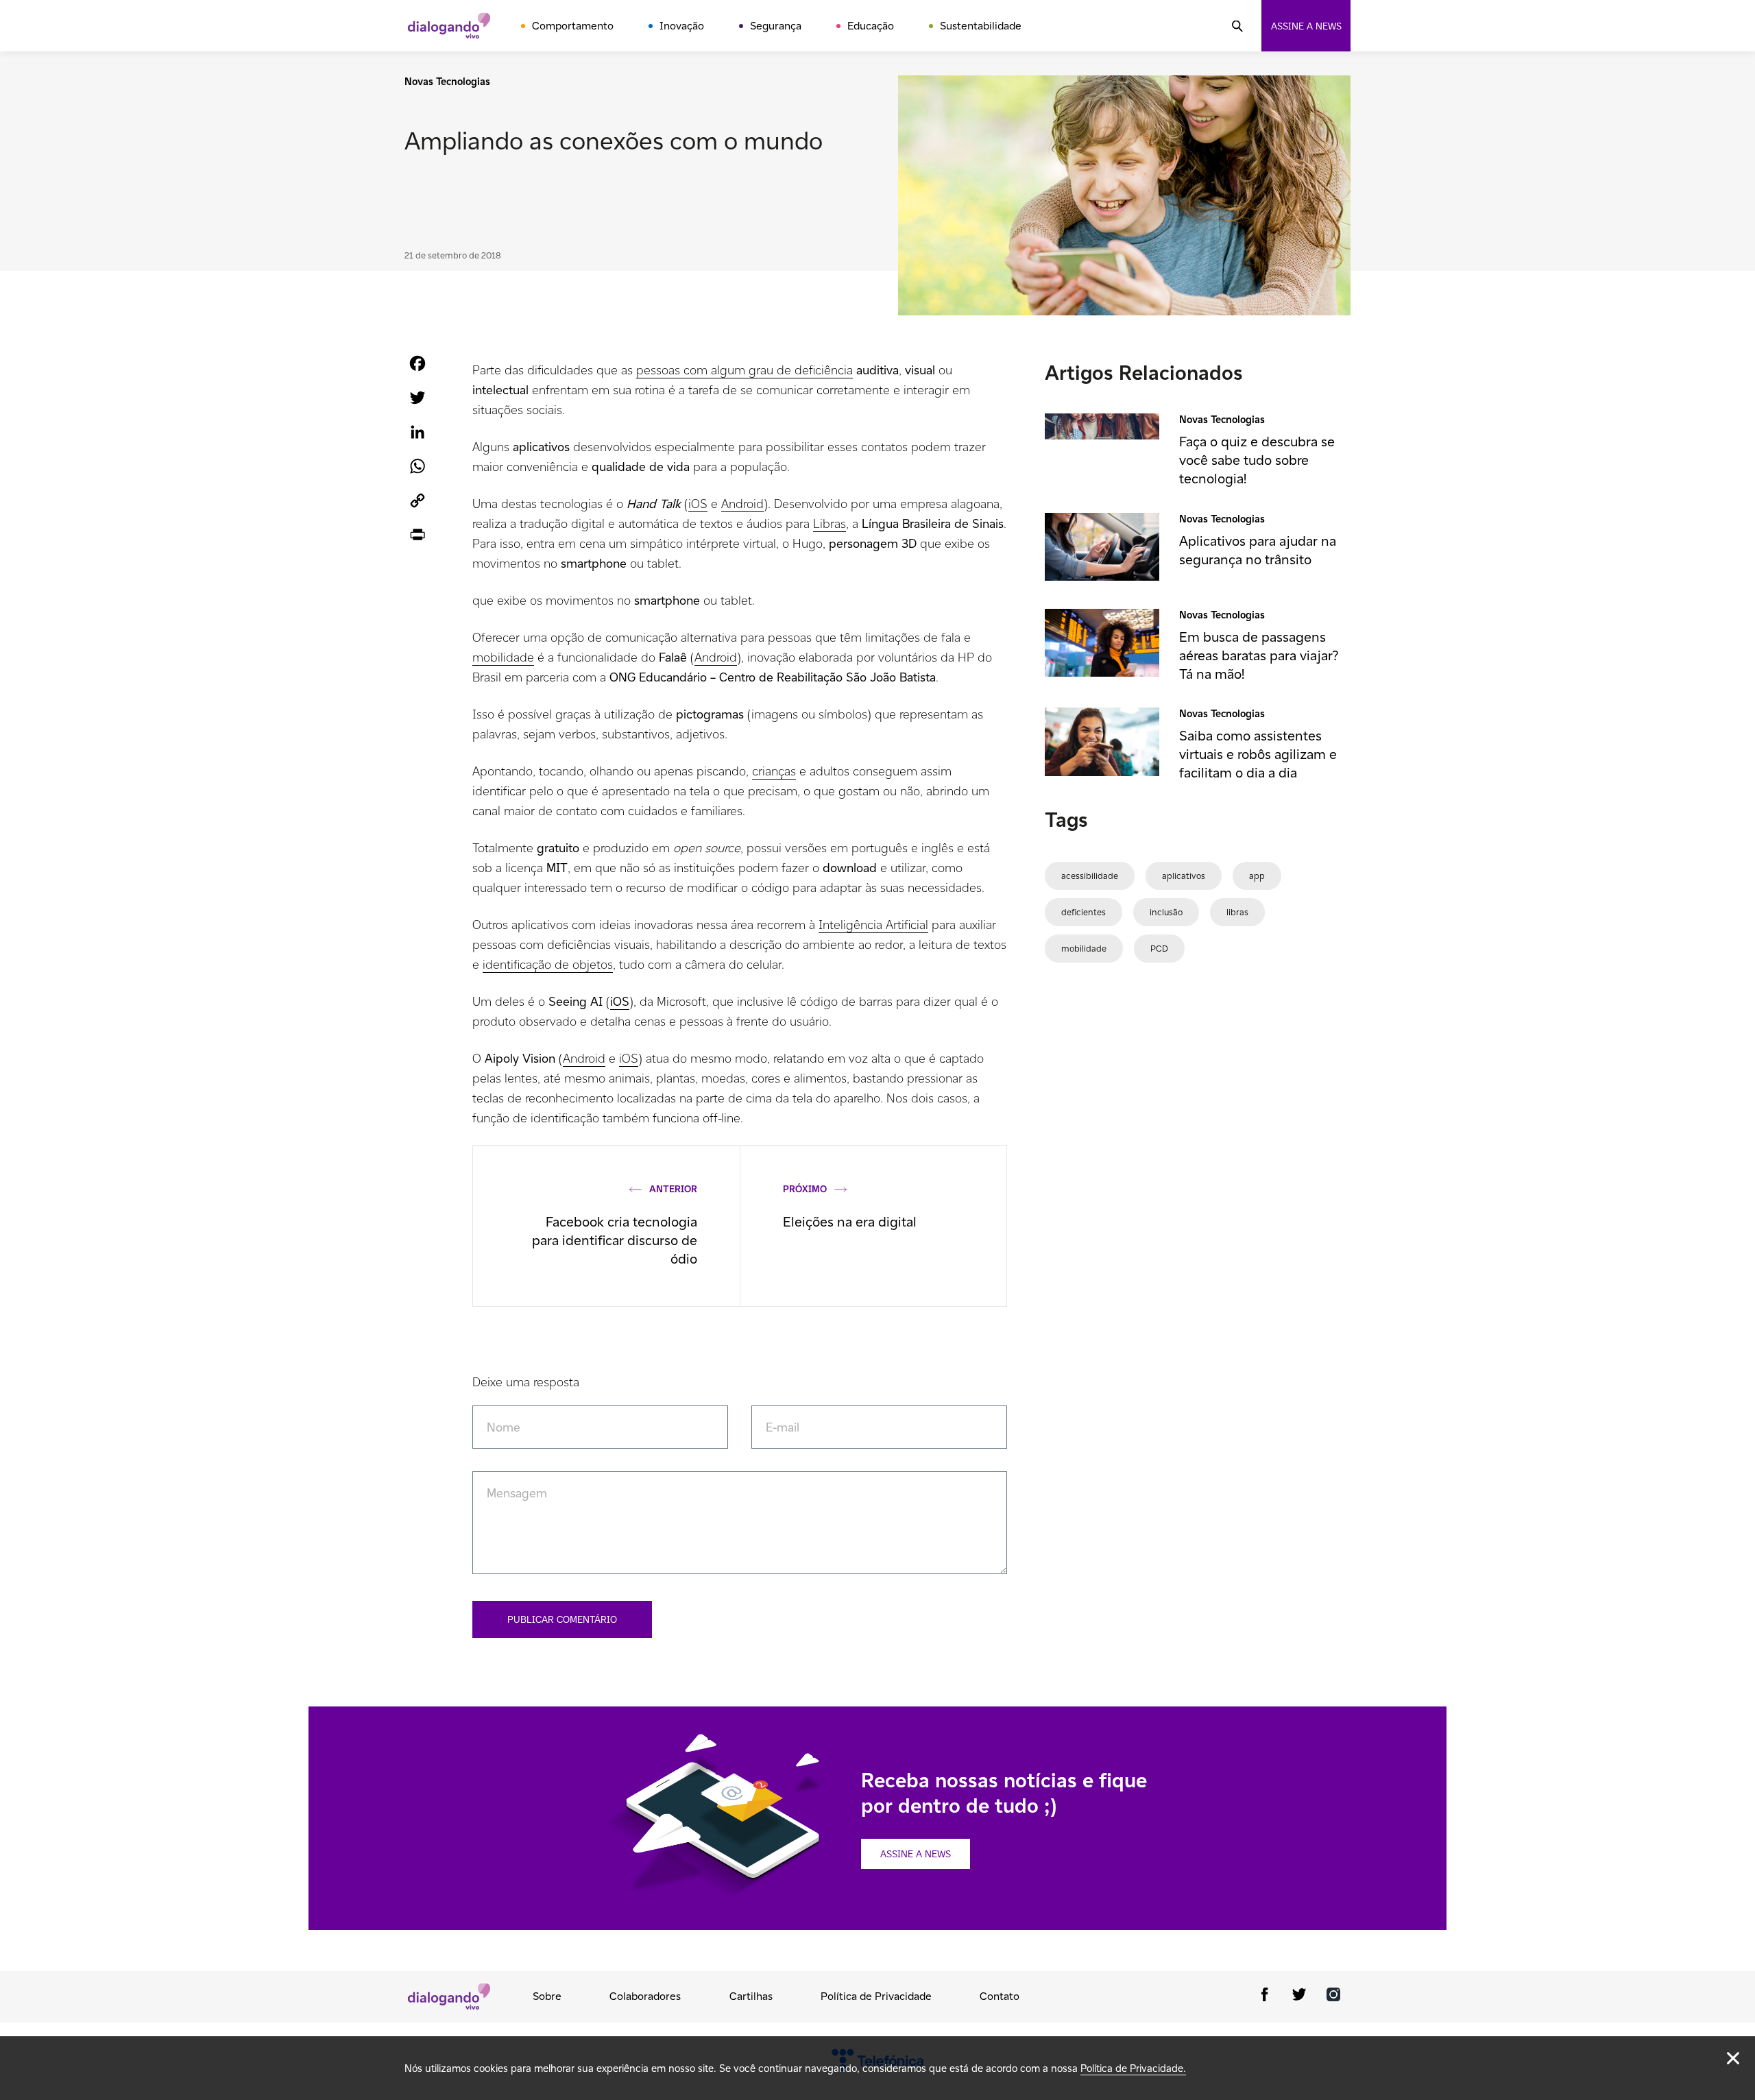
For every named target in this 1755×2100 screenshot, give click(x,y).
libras (1237, 912)
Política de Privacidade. (1133, 2068)
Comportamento (573, 26)
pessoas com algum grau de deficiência (745, 370)
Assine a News (916, 1854)
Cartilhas (751, 1996)
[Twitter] (1299, 1997)
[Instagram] (1333, 1997)
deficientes (1084, 912)
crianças (774, 771)
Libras (830, 523)
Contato (1000, 1996)
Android (742, 504)
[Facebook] (1265, 1997)
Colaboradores (645, 1996)
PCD (1159, 949)
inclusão (1166, 912)
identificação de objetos (548, 964)
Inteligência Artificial (873, 925)
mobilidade (503, 657)
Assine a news (1306, 26)
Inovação (682, 26)
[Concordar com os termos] (1733, 2058)
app (1257, 876)
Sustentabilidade (981, 26)
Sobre (547, 1996)
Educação (871, 26)
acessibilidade (1090, 876)
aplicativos (1184, 876)
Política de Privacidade (876, 1996)
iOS (698, 504)
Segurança (776, 26)
